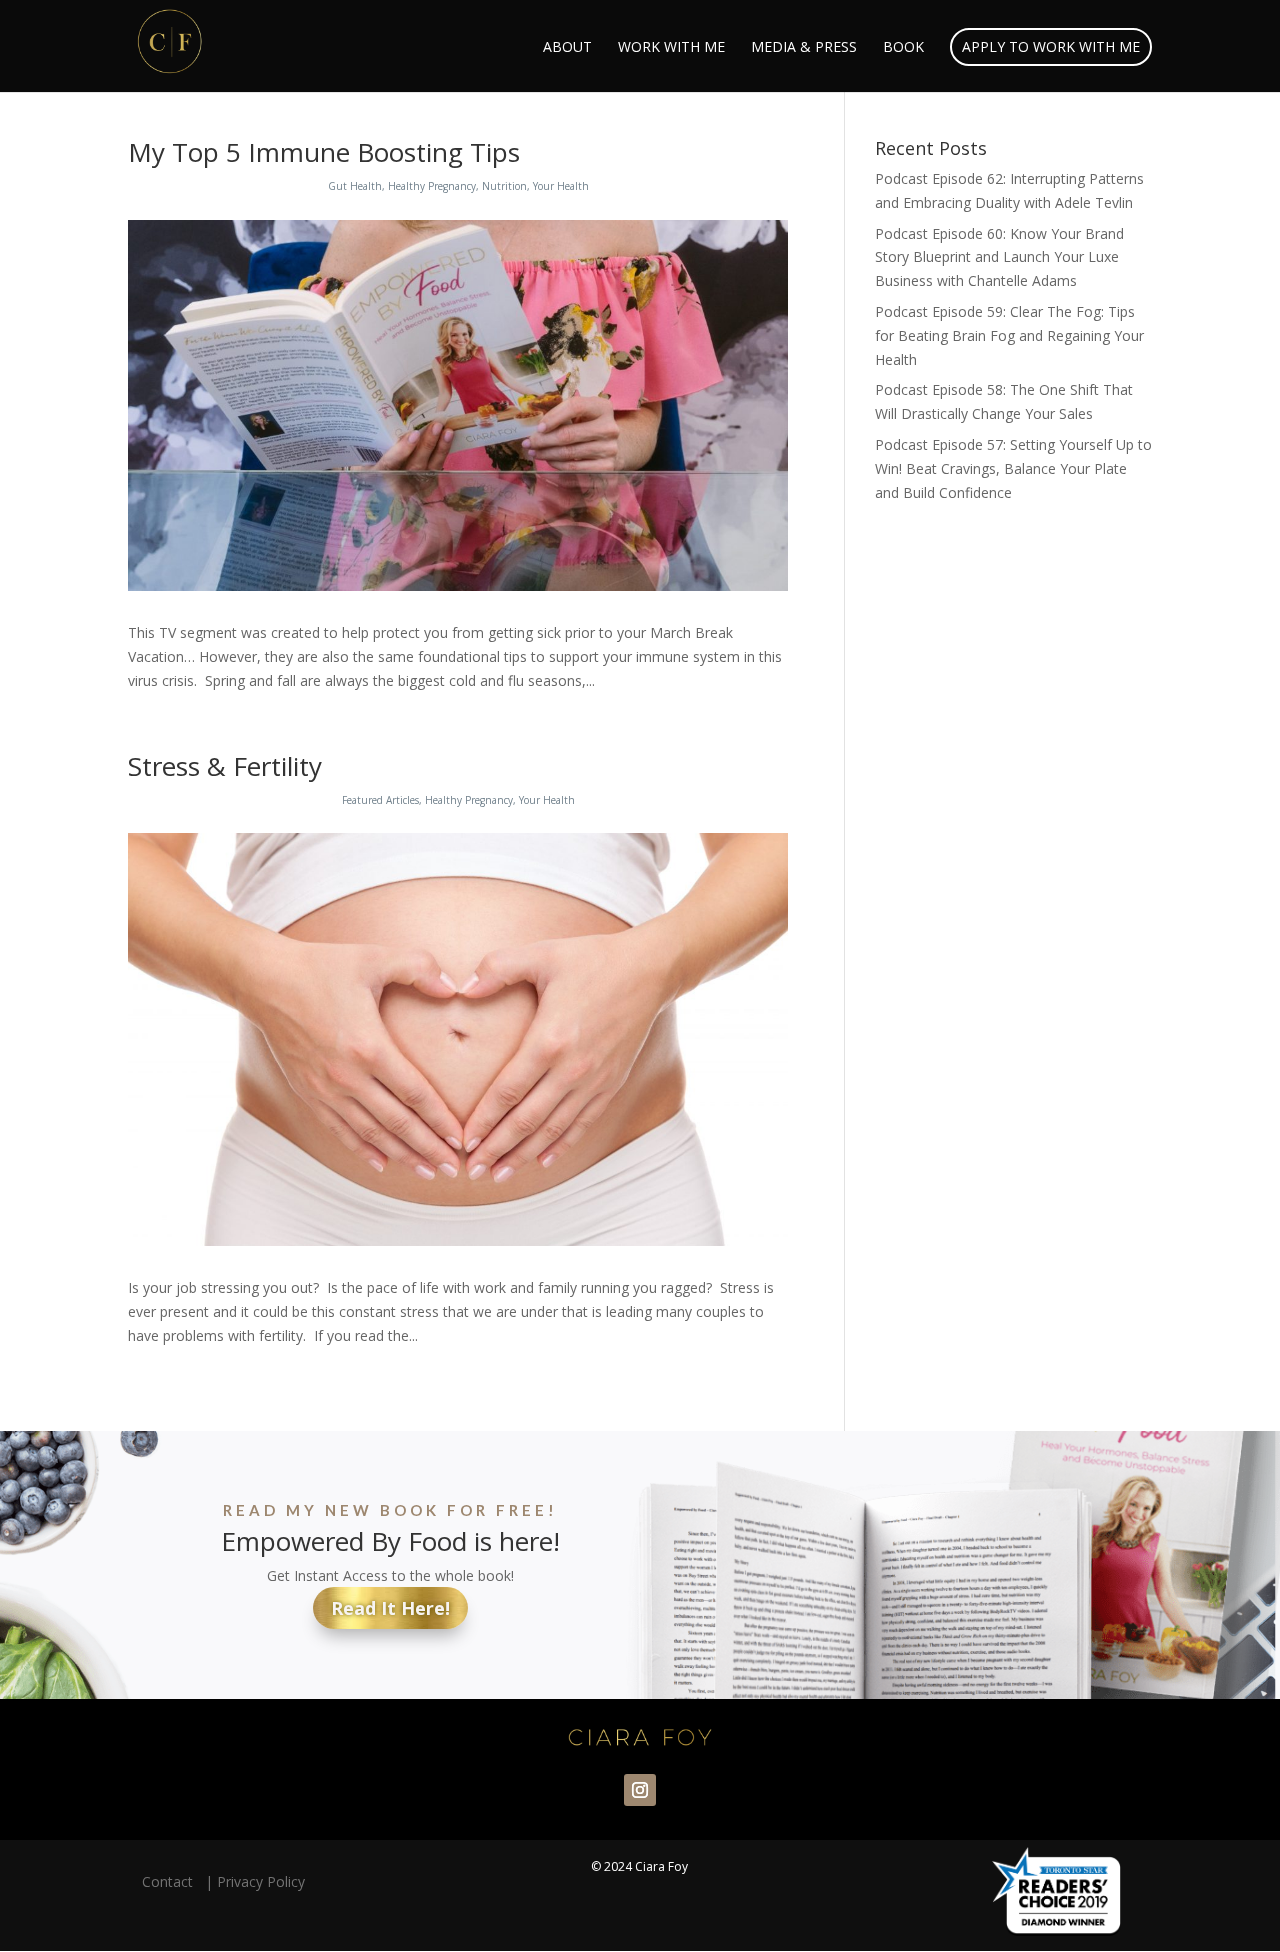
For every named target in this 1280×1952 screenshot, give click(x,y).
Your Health (561, 186)
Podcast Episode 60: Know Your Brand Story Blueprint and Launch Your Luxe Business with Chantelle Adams (999, 257)
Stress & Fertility (225, 766)
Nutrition (504, 186)
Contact (171, 1881)
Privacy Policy (261, 1881)
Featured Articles (380, 800)
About (567, 48)
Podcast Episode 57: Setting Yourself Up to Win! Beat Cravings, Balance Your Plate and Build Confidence (1013, 468)
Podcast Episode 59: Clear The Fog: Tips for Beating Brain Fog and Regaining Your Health (1009, 335)
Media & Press (804, 48)
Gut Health (355, 186)
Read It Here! (390, 1608)
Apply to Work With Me (1051, 46)
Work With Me (671, 48)
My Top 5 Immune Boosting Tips (324, 152)
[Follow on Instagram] (640, 1790)
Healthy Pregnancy (432, 186)
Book (903, 48)
